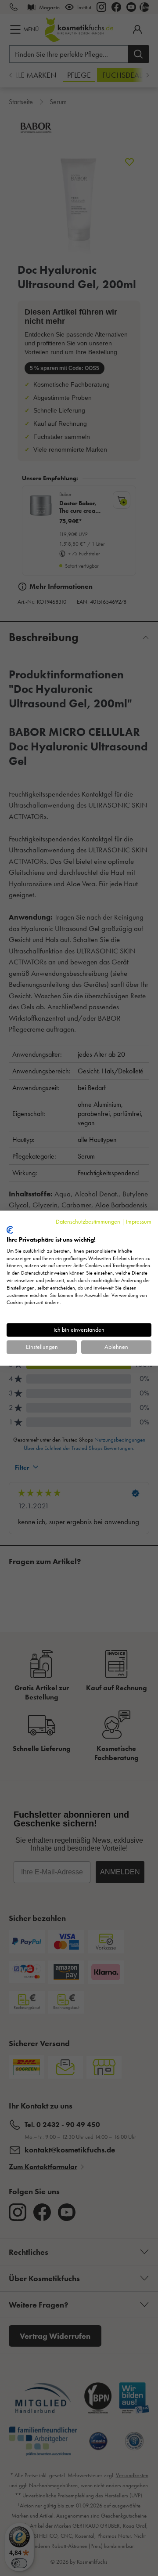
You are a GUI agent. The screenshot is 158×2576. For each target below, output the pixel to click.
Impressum (139, 1221)
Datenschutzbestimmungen (88, 1221)
